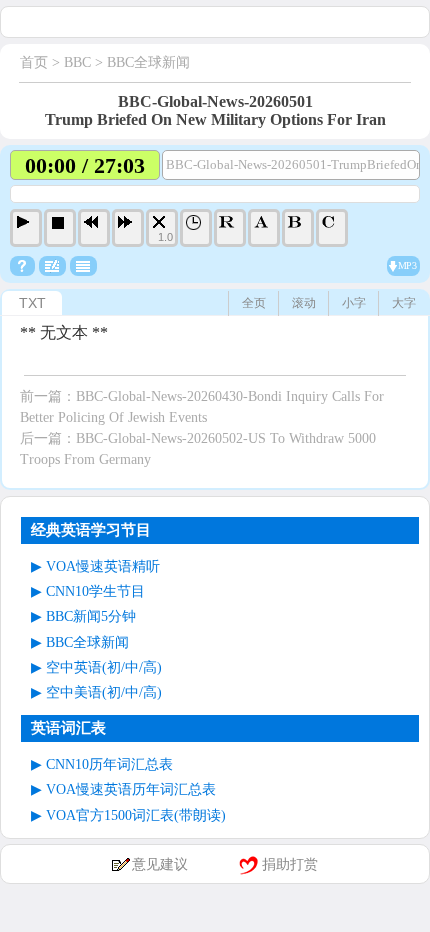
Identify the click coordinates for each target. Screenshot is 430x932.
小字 (354, 303)
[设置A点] (264, 228)
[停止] (60, 228)
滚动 (304, 303)
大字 (404, 303)
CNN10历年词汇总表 (109, 764)
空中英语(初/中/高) (104, 667)
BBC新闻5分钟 (91, 616)
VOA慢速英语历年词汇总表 (131, 789)
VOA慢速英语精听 (103, 566)
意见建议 (160, 864)
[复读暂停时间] (196, 228)
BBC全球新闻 (148, 62)
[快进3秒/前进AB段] (128, 228)
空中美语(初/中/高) (104, 692)
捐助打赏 (290, 864)
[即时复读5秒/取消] (230, 228)
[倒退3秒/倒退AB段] (94, 228)
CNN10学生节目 (95, 591)
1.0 (165, 237)
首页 (34, 62)
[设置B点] (298, 228)
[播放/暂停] (26, 228)
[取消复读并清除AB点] (332, 228)
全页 (254, 303)
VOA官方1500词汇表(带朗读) (136, 815)
